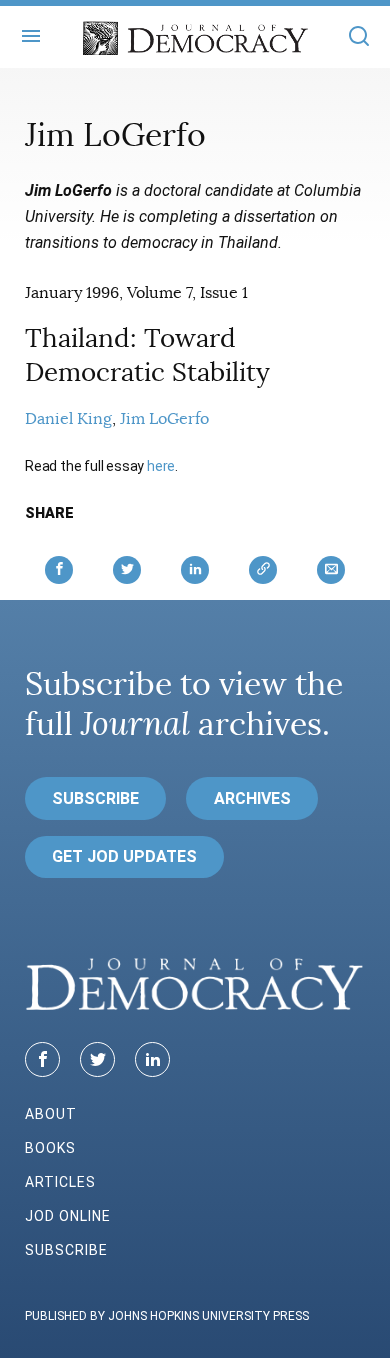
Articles (60, 1182)
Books (50, 1148)
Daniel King (68, 419)
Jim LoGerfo (164, 419)
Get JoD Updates (124, 856)
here (161, 466)
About (51, 1114)
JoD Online (68, 1216)
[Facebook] (42, 1059)
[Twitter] (97, 1059)
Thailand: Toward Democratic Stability (147, 355)
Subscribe (95, 798)
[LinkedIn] (152, 1059)
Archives (252, 798)
